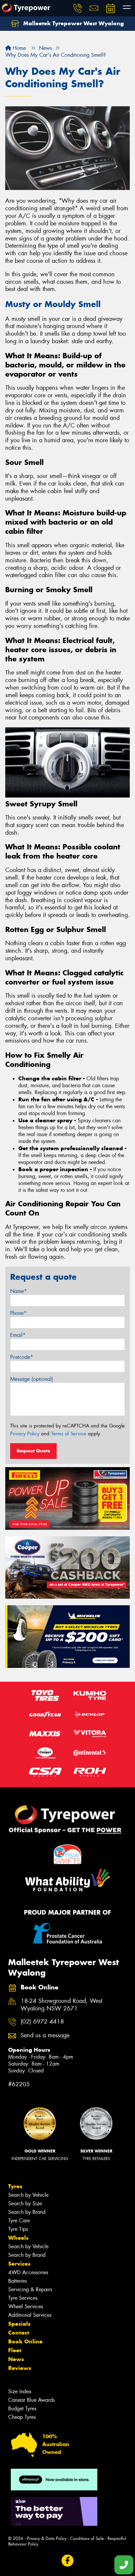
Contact (19, 2333)
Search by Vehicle (28, 2195)
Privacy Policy (25, 1434)
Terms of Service (69, 1434)
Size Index (20, 2391)
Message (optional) (32, 1379)
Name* (19, 1291)
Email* (18, 1335)
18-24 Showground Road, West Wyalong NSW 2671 (61, 2005)
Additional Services (30, 2315)
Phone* (18, 1313)
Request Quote (33, 1451)
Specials (19, 2324)
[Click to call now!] (78, 8)
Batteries (18, 2281)
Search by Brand (27, 2212)
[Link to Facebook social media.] (68, 2560)
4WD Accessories (28, 2272)
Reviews (20, 2368)
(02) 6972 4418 (42, 2022)
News (16, 2359)
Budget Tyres (22, 2409)
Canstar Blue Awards (31, 2400)
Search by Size (25, 2203)
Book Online (25, 2341)
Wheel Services (26, 2306)
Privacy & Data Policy (47, 2538)
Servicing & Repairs (30, 2289)
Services (19, 2264)
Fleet (15, 2350)
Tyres (15, 2186)
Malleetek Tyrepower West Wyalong (73, 23)
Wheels (18, 2238)
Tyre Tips (18, 2229)
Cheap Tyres (22, 2417)
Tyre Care (19, 2221)
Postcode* (22, 1357)
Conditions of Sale (87, 2538)
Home (19, 48)
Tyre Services (23, 2298)
